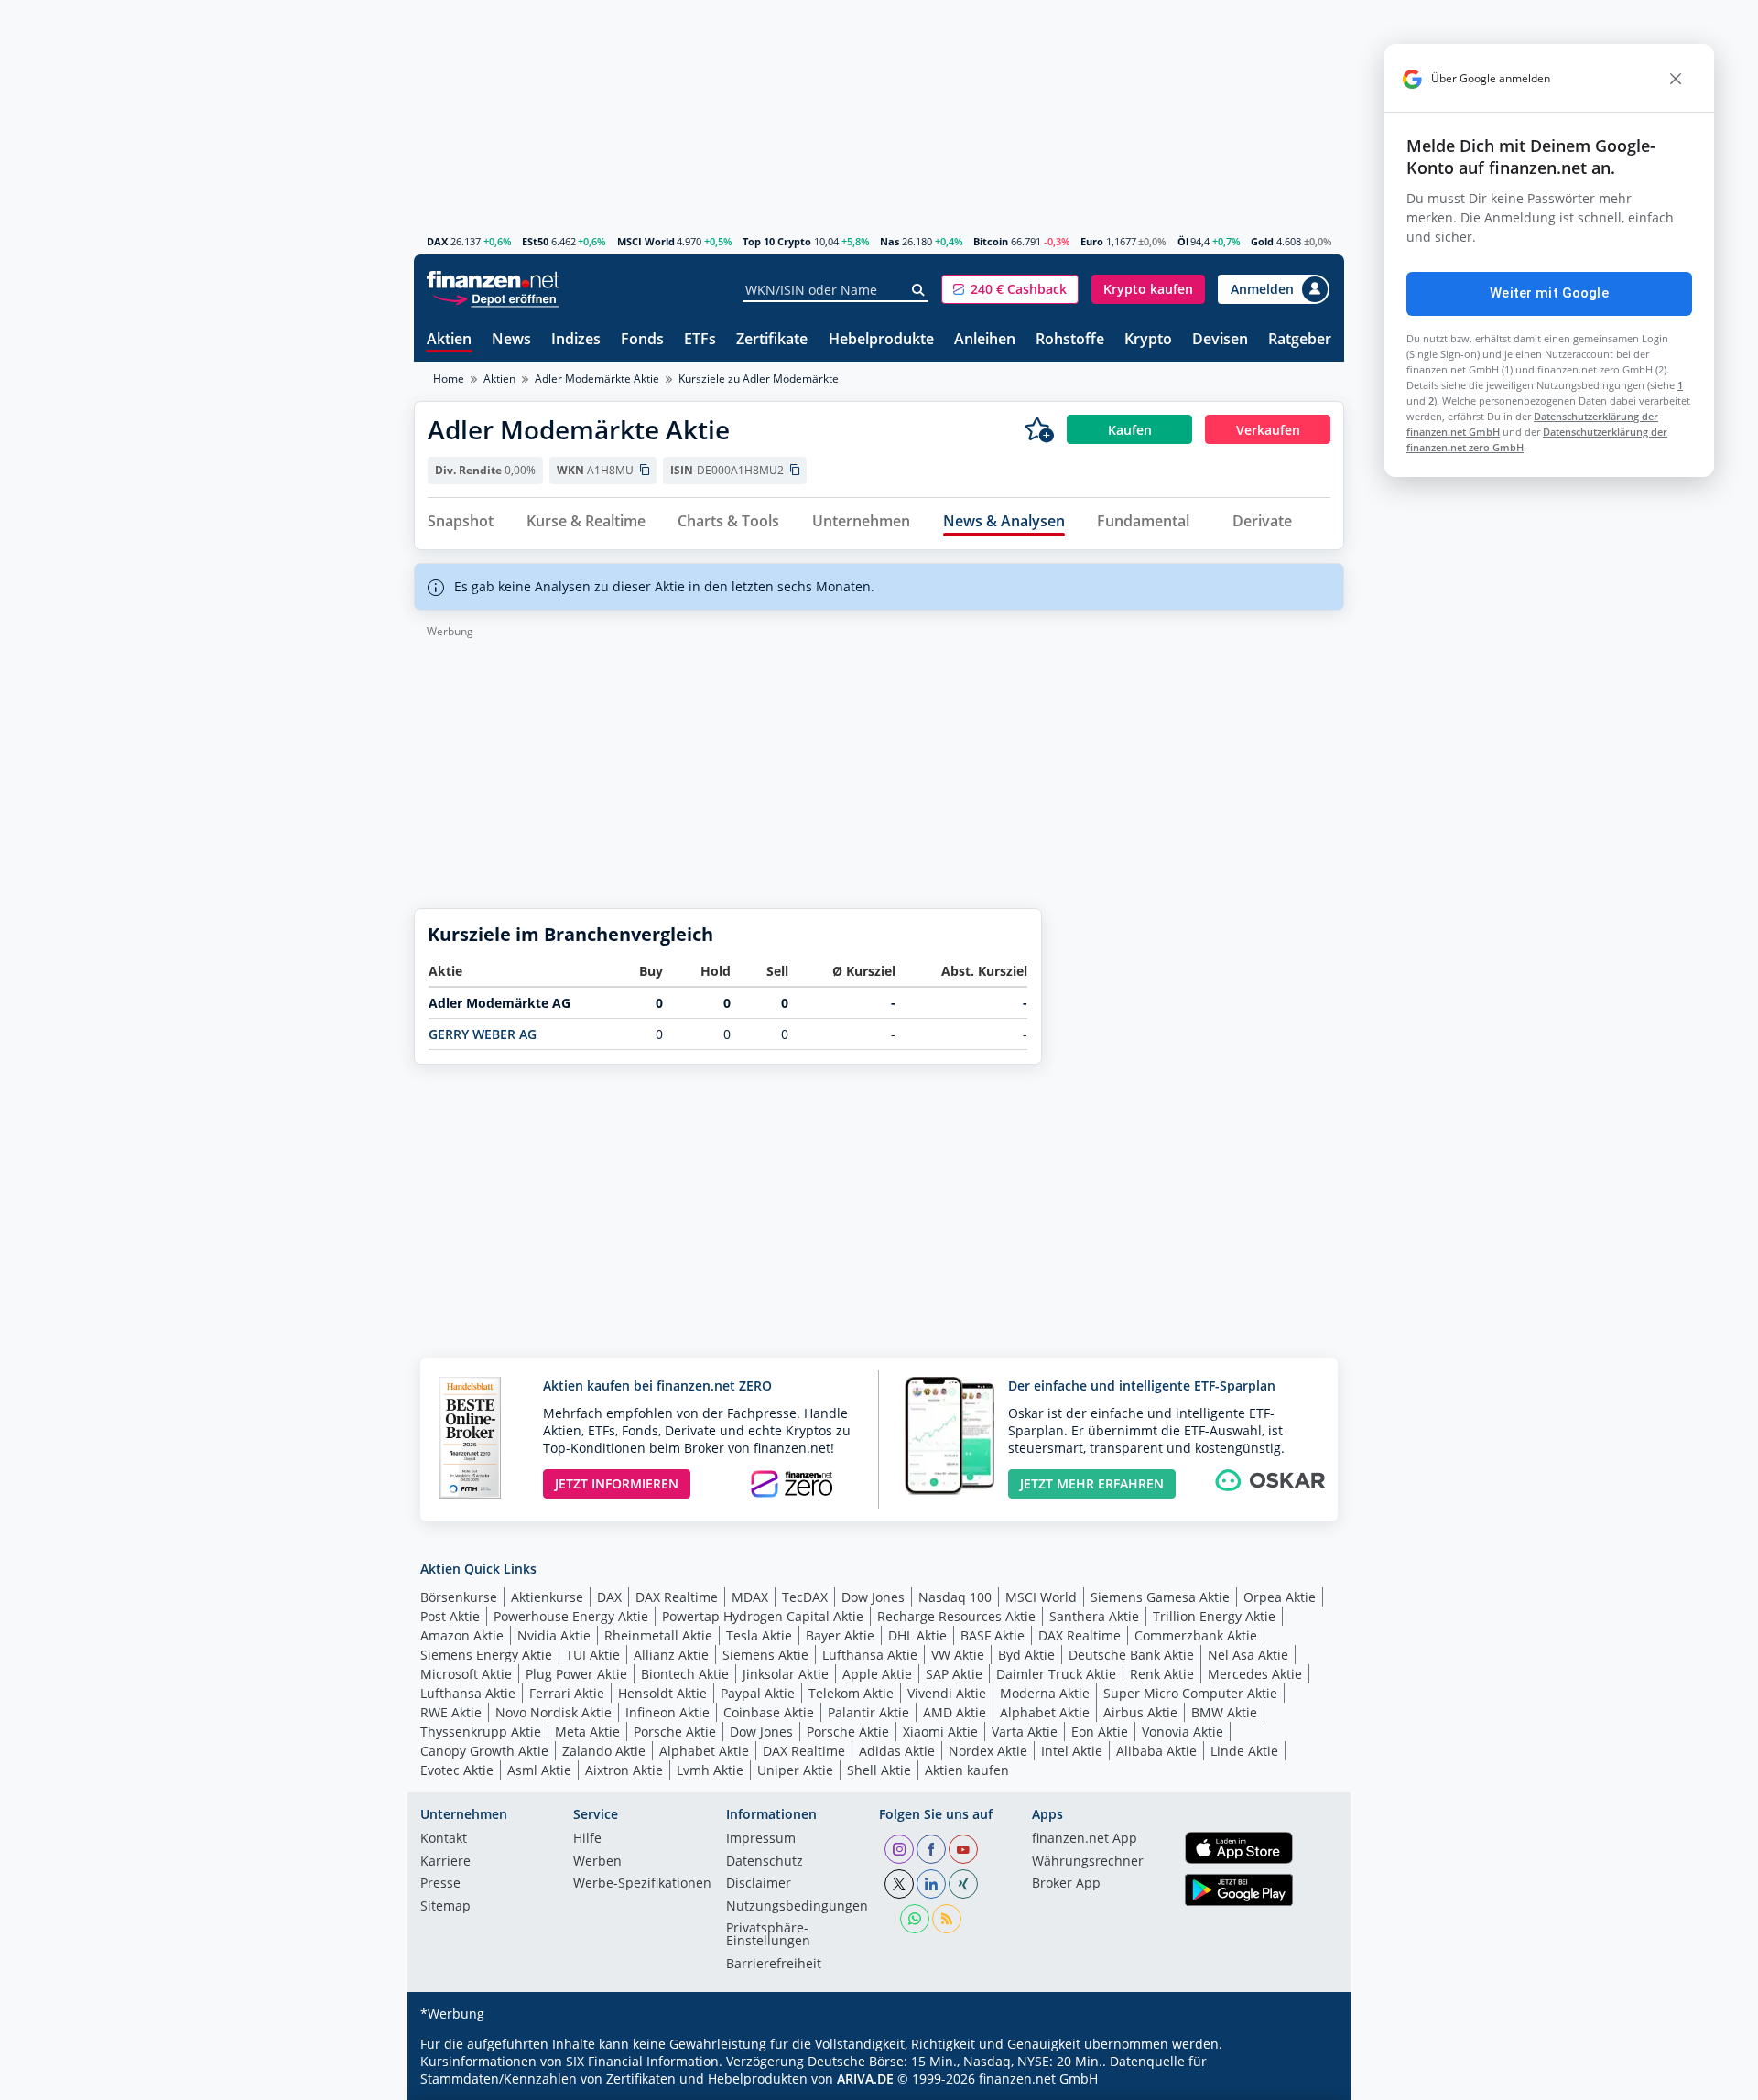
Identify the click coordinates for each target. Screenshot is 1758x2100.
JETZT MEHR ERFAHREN (1092, 1483)
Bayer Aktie (840, 1635)
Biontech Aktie (685, 1674)
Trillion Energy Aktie (1214, 1616)
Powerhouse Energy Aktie (571, 1616)
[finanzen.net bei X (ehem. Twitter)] (899, 1884)
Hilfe (587, 1839)
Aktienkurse (547, 1597)
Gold (1262, 241)
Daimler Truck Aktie (1056, 1674)
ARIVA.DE (865, 2078)
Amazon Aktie (462, 1635)
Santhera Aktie (1094, 1616)
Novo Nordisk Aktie (553, 1712)
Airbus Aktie (1140, 1712)
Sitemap (445, 1907)
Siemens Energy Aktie (486, 1655)
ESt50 (535, 241)
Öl (1183, 241)
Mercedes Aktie (1255, 1674)
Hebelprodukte (881, 340)
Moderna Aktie (1045, 1693)
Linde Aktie (1244, 1751)
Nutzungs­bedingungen (797, 1907)
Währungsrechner (1088, 1862)
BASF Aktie (993, 1635)
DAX (437, 241)
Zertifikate (772, 340)
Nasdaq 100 (955, 1597)
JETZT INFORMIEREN (617, 1483)
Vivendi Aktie (947, 1693)
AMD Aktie (955, 1712)
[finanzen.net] (493, 280)
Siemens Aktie (765, 1655)
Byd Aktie (1026, 1655)
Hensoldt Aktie (662, 1693)
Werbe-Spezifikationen (642, 1884)
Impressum (761, 1839)
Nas (890, 241)
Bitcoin (991, 241)
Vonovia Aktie (1183, 1732)
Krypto (1148, 340)
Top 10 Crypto (777, 241)
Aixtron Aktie (624, 1770)
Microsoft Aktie (466, 1674)
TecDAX (805, 1597)
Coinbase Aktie (769, 1712)
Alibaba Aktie (1156, 1751)
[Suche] (919, 290)
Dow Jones (873, 1597)
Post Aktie (450, 1616)
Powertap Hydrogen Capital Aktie (763, 1616)
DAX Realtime (677, 1597)
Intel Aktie (1072, 1751)
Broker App (1066, 1884)
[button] (1010, 289)
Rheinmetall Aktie (658, 1635)
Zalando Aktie (604, 1751)
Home (449, 379)
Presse (440, 1884)
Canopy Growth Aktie (484, 1751)
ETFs (700, 340)
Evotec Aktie (457, 1770)
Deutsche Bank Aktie (1131, 1655)
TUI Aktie (593, 1655)
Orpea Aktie (1280, 1597)
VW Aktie (958, 1655)
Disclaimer (759, 1884)
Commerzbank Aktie (1196, 1635)
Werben (597, 1862)
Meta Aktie (587, 1732)
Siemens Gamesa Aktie (1160, 1597)
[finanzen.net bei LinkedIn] (931, 1884)
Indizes (576, 340)
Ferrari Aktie (567, 1693)
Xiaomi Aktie (940, 1732)
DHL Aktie (917, 1635)
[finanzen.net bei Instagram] (899, 1849)
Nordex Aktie (988, 1751)
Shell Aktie (879, 1770)
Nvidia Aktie (554, 1635)
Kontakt (444, 1839)
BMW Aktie (1224, 1712)
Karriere (445, 1862)
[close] (1676, 79)
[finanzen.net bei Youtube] (963, 1849)
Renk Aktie (1162, 1674)
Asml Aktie (539, 1770)
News (511, 340)
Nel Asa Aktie (1248, 1655)
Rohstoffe (1070, 340)
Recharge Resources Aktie (956, 1616)
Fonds (642, 340)
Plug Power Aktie (576, 1674)
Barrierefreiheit (774, 1965)
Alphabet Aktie (1045, 1712)
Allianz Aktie (671, 1655)
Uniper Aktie (795, 1770)
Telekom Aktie (851, 1693)
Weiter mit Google (1549, 293)
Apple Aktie (877, 1674)
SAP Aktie (954, 1674)
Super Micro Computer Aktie (1190, 1693)
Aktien (449, 340)
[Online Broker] (495, 298)
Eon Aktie (1100, 1732)
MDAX (750, 1597)
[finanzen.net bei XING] (963, 1884)
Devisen (1220, 340)
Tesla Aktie (759, 1635)
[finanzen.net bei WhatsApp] (915, 1919)
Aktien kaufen (967, 1770)
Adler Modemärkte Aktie (597, 379)
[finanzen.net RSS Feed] (947, 1919)
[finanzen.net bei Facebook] (931, 1849)
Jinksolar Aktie (786, 1674)
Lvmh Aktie (710, 1770)
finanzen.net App (1085, 1839)
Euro (1092, 241)
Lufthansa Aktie (870, 1655)
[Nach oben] (1307, 2080)
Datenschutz (765, 1862)
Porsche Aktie (675, 1732)
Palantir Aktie (868, 1712)
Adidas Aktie (897, 1751)
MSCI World (646, 241)
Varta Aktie (1025, 1732)
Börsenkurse (459, 1597)
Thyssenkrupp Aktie (481, 1732)
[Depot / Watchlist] (1039, 429)
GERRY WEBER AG (483, 1034)
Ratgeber (1300, 340)
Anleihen (985, 340)
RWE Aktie (451, 1712)
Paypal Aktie (758, 1693)
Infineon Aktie (667, 1712)
